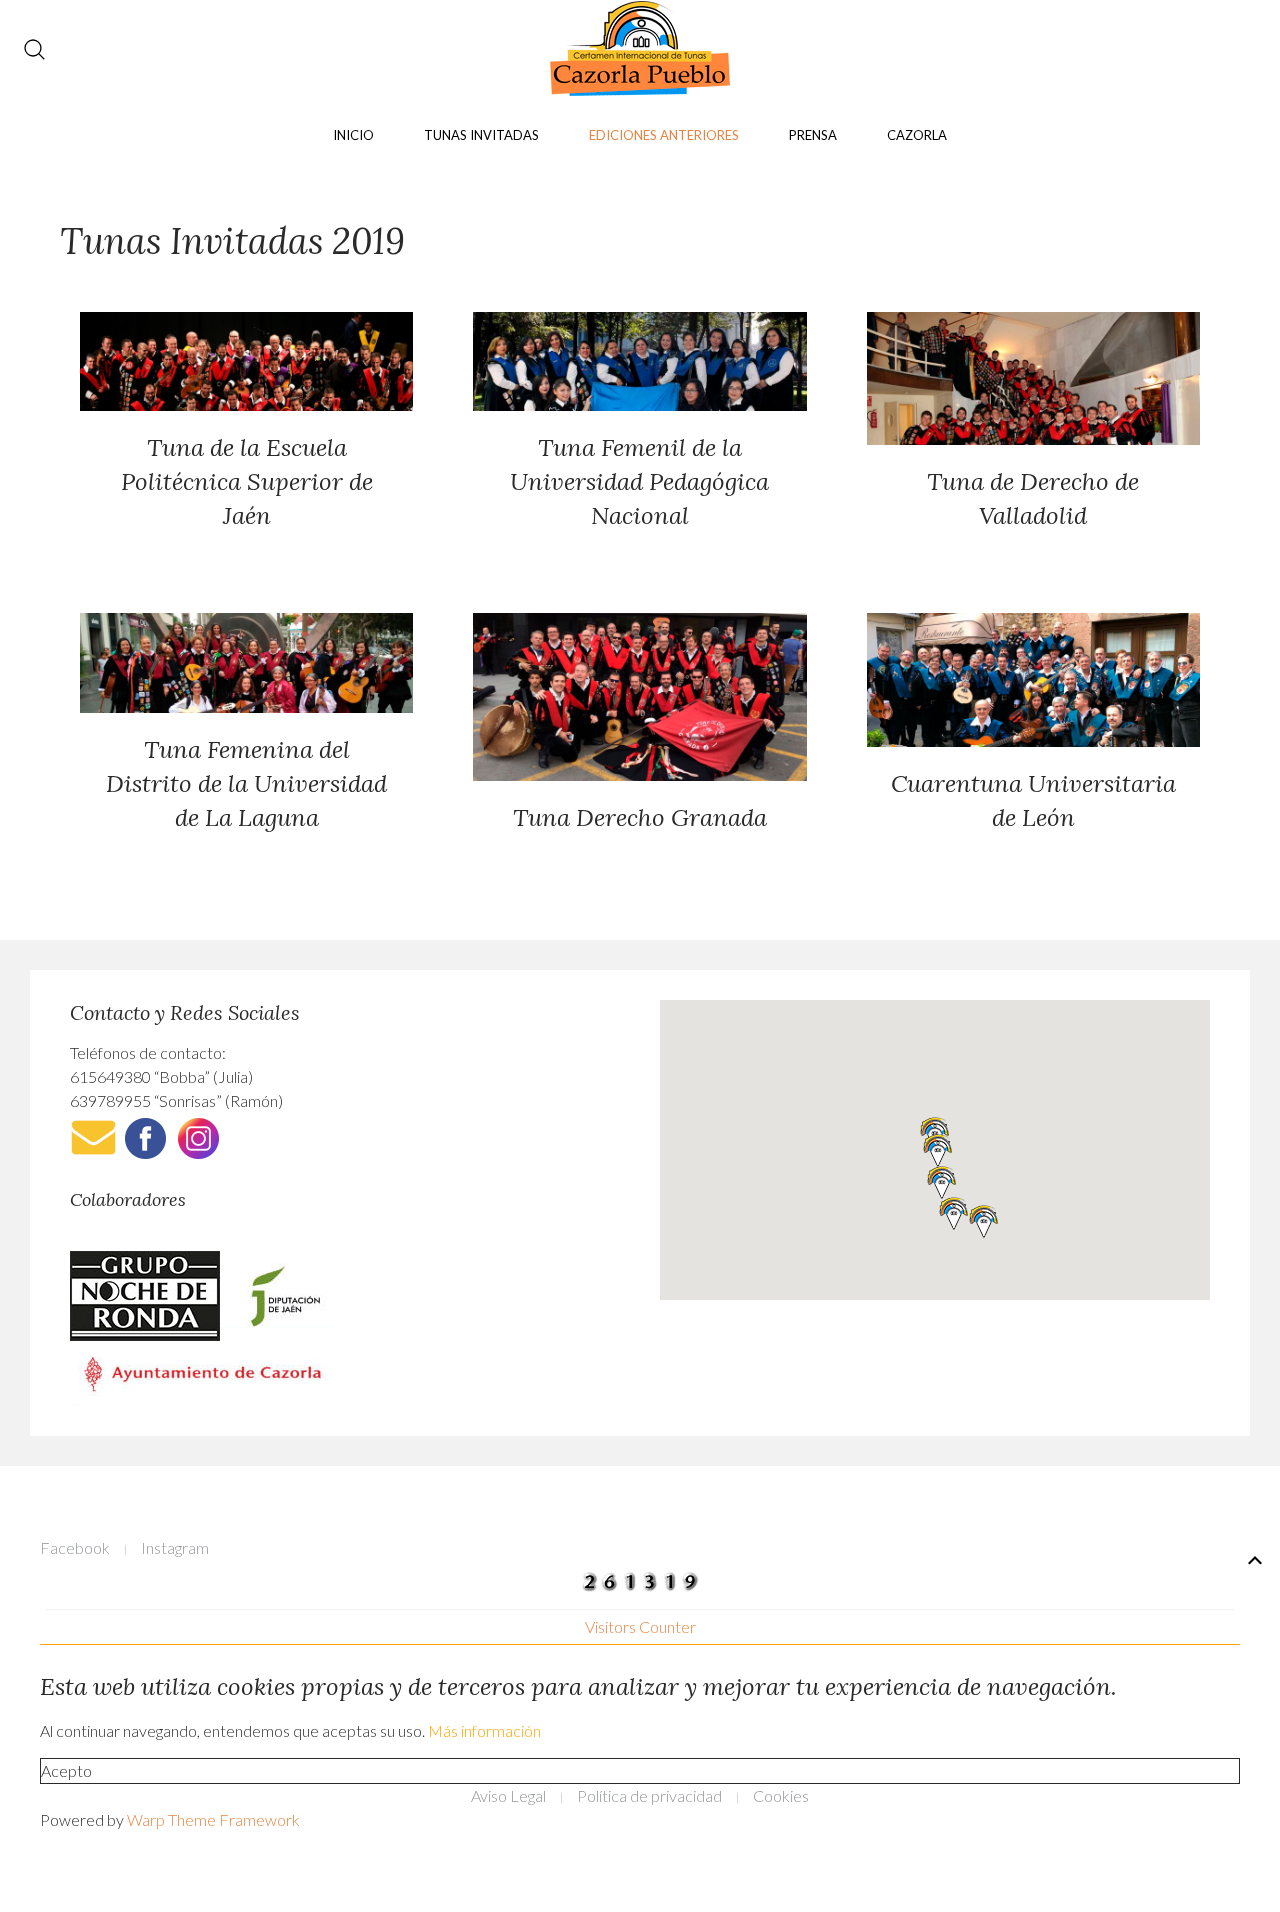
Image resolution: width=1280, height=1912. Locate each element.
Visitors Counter (640, 1626)
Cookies (781, 1795)
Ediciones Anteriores (664, 135)
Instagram (175, 1547)
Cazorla (917, 135)
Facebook (75, 1547)
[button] (938, 1150)
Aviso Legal (508, 1795)
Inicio (353, 135)
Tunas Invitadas (481, 135)
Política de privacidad (649, 1795)
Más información (484, 1730)
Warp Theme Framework (213, 1819)
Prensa (813, 135)
